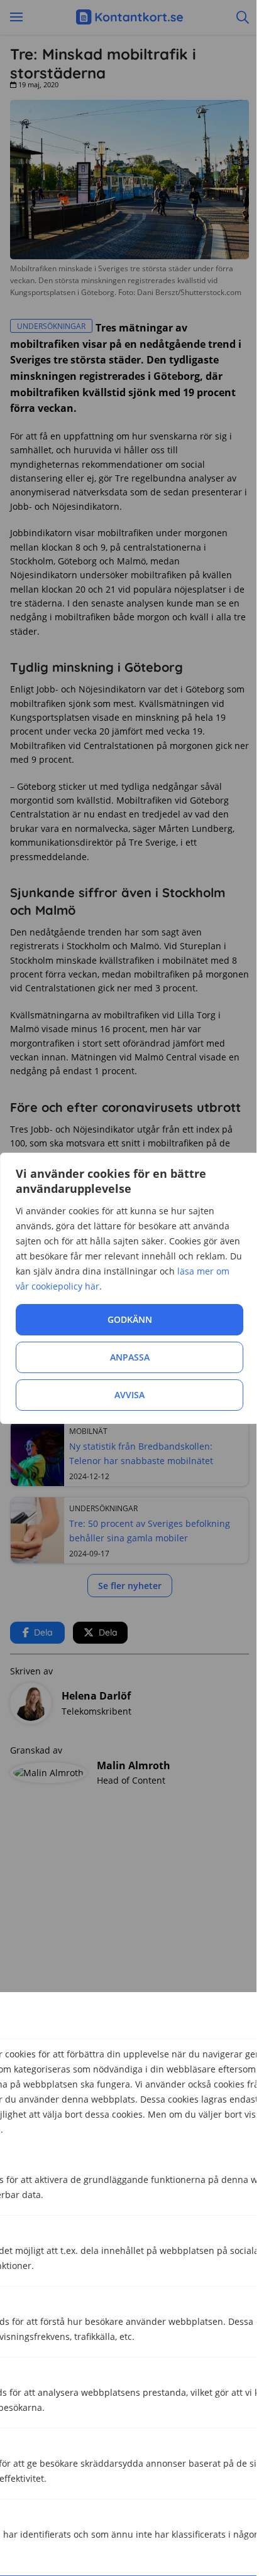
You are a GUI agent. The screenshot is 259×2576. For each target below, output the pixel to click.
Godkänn (130, 1319)
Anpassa (130, 1357)
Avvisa (129, 1395)
